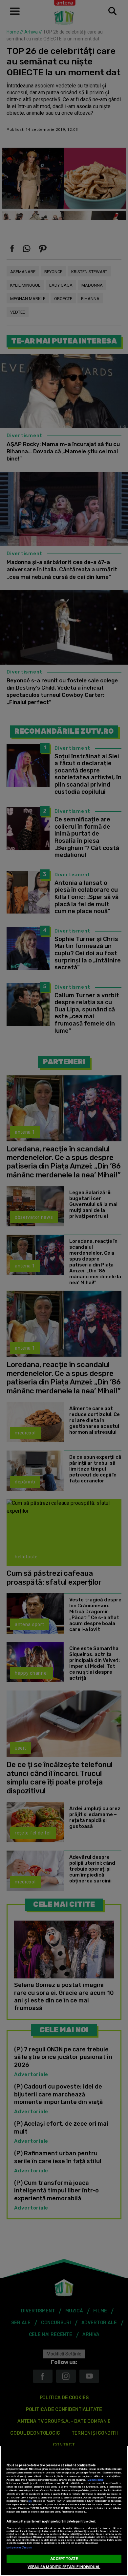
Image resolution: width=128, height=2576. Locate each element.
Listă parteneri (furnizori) (19, 2548)
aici (30, 2501)
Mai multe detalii (96, 2480)
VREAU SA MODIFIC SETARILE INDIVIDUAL (64, 2567)
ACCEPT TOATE (64, 2559)
